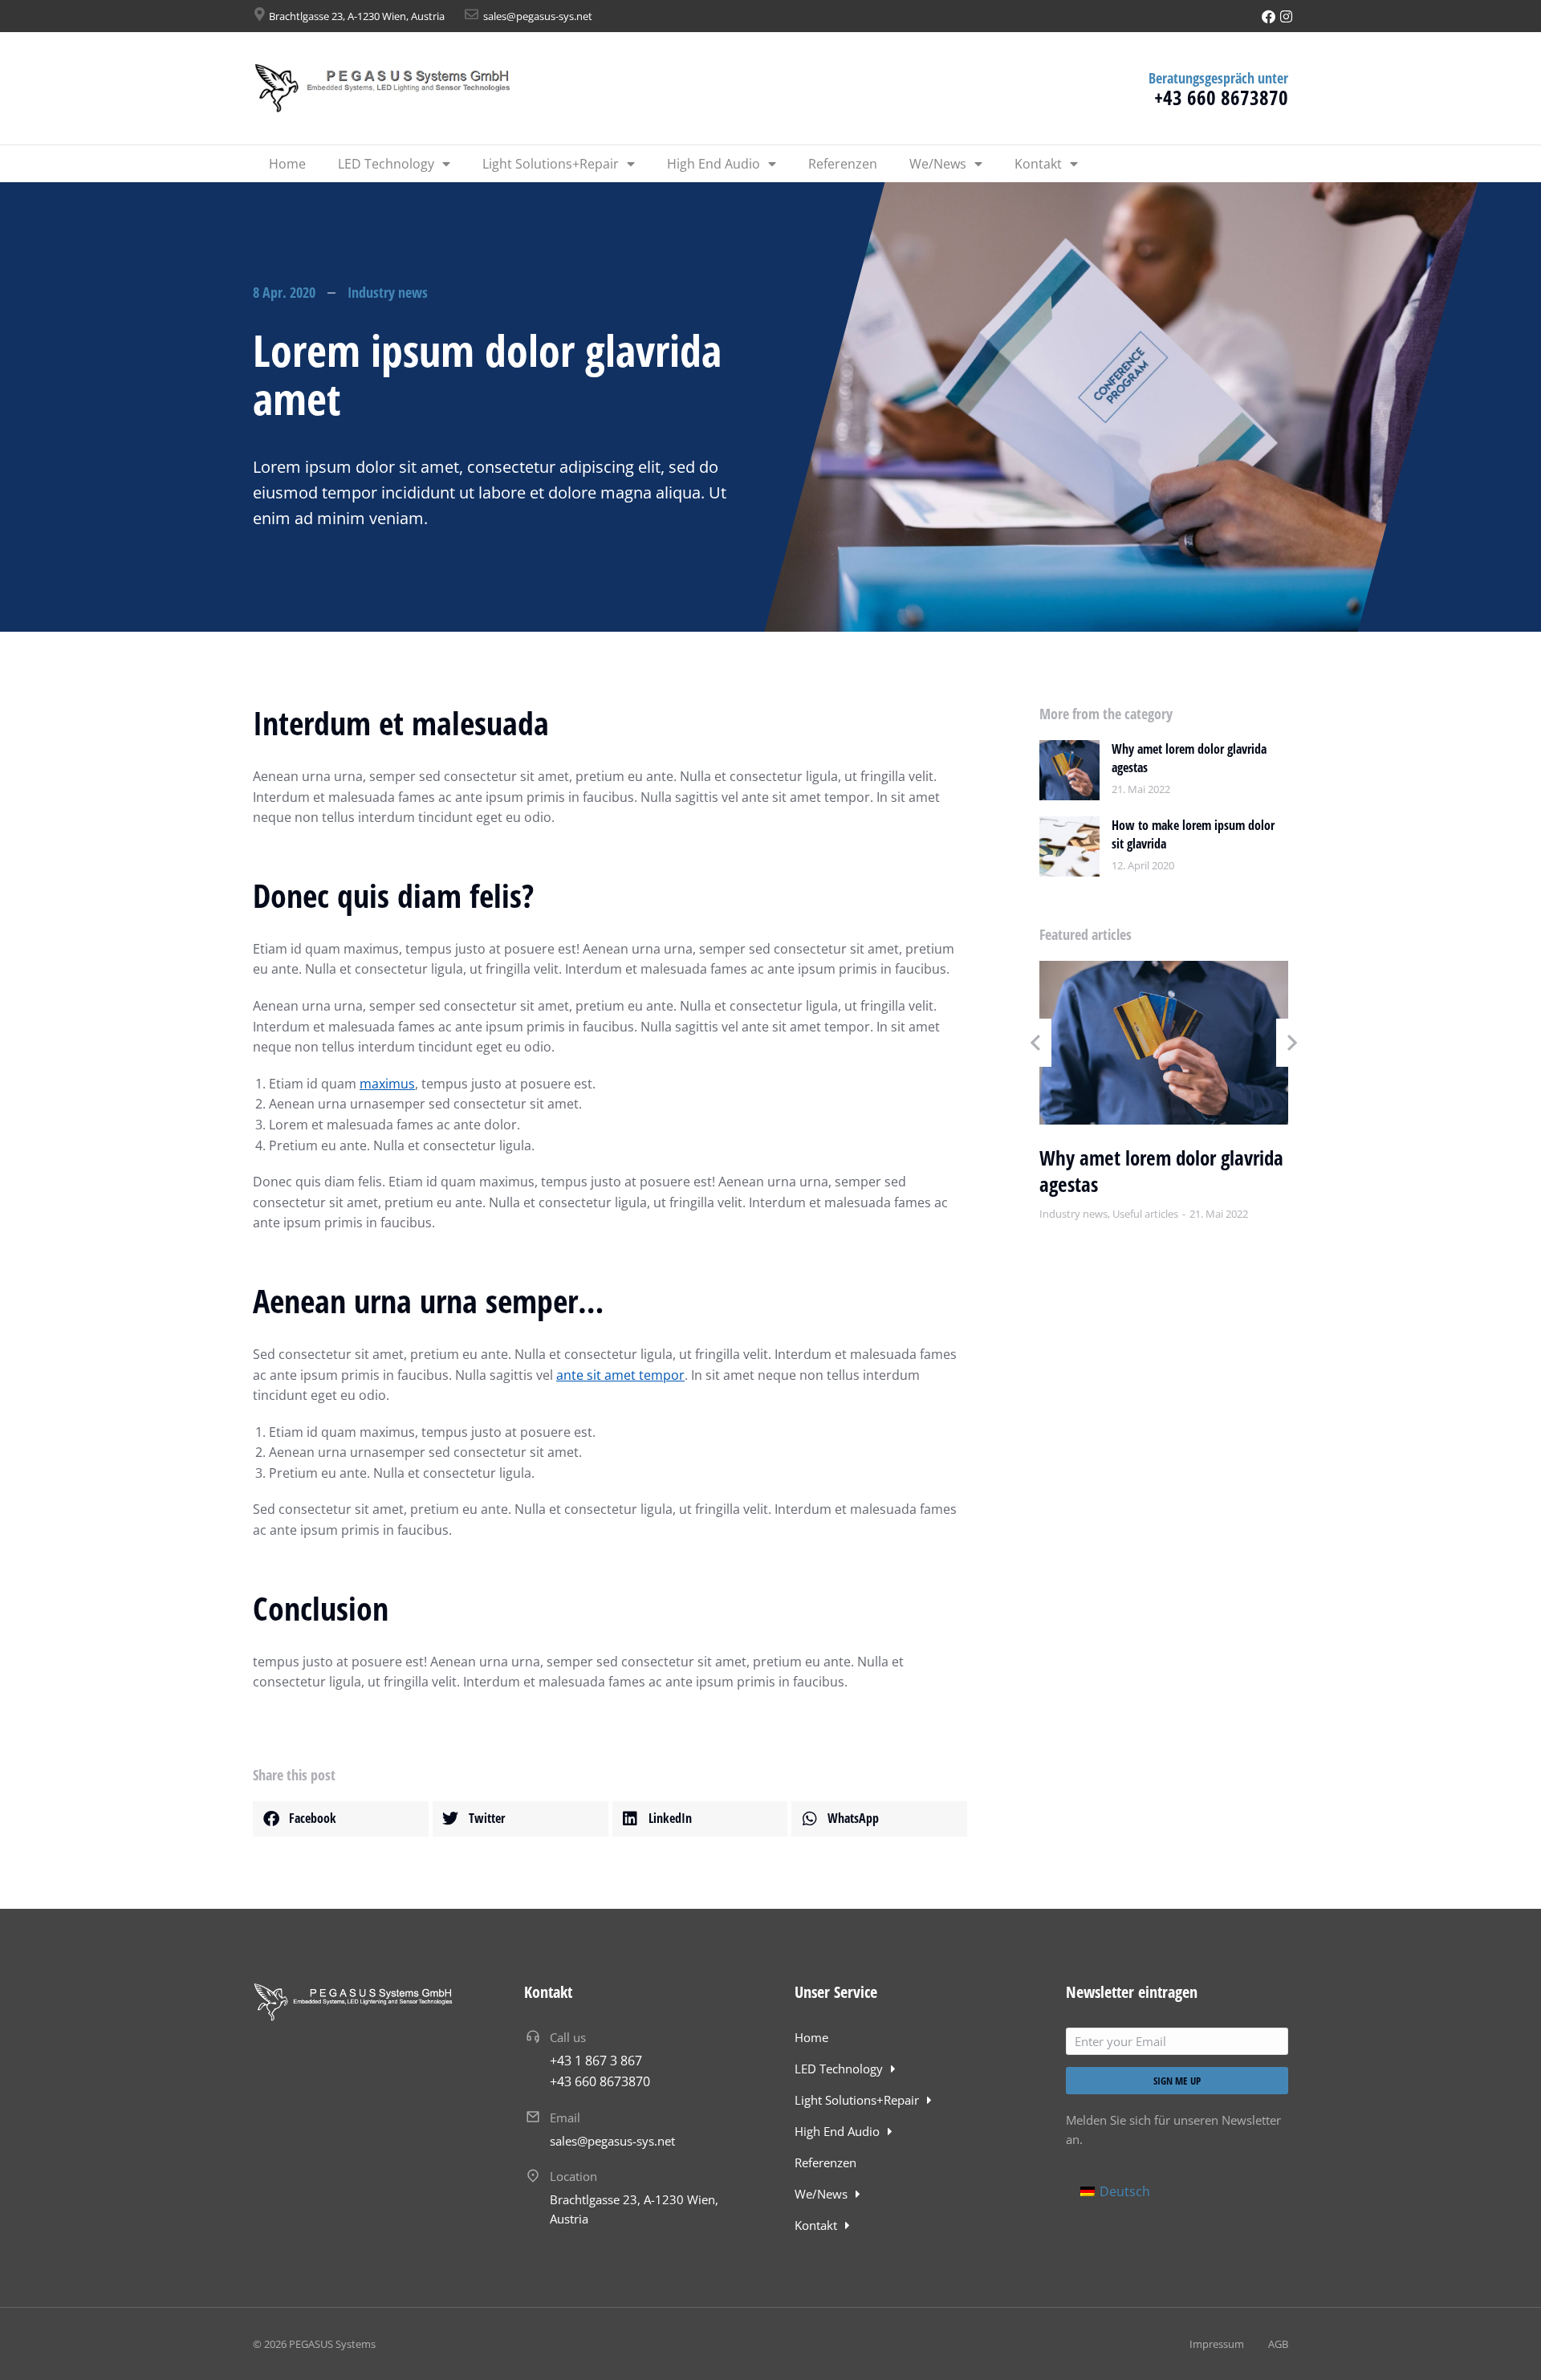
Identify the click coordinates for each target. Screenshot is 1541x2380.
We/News (938, 164)
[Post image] (1069, 770)
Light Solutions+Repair (551, 164)
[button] (341, 1819)
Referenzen (843, 164)
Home (287, 164)
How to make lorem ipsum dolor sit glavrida (1193, 834)
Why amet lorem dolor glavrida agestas (1189, 758)
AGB (1278, 2344)
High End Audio (714, 164)
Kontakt (1038, 164)
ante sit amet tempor (620, 1375)
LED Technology (386, 164)
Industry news (388, 292)
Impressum (1217, 2344)
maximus (387, 1084)
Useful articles (1145, 1214)
